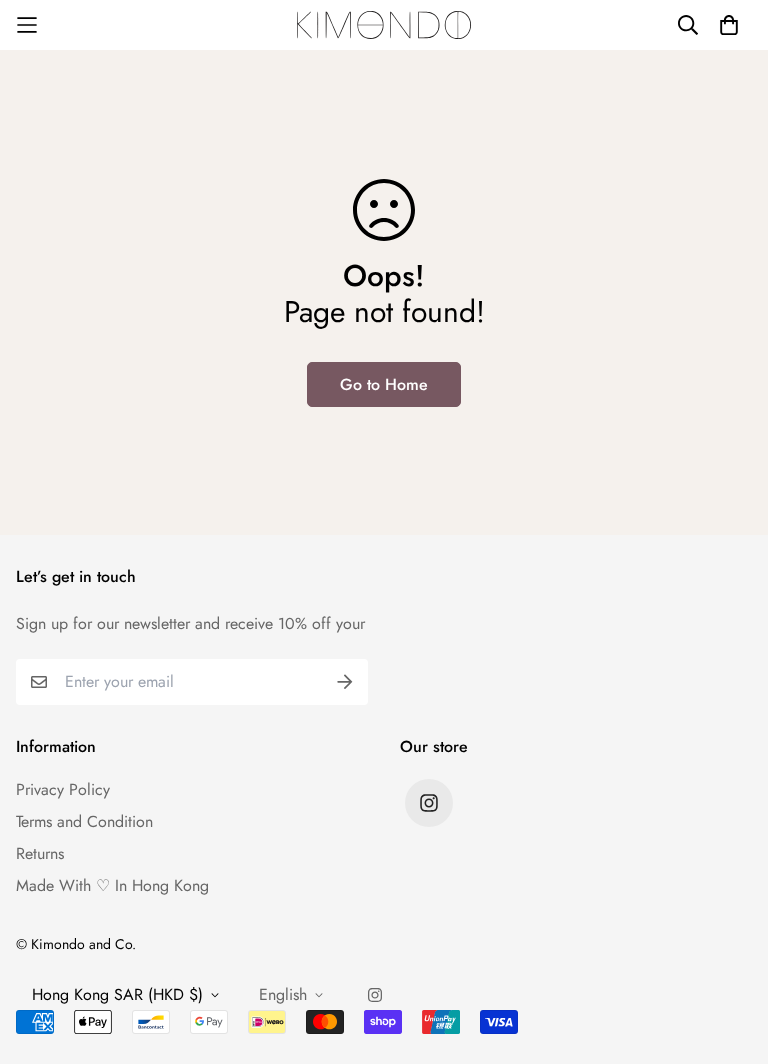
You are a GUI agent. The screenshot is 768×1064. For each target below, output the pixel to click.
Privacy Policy (63, 789)
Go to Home (384, 384)
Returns (40, 853)
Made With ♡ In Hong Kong (112, 885)
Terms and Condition (84, 821)
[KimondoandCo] (384, 24)
